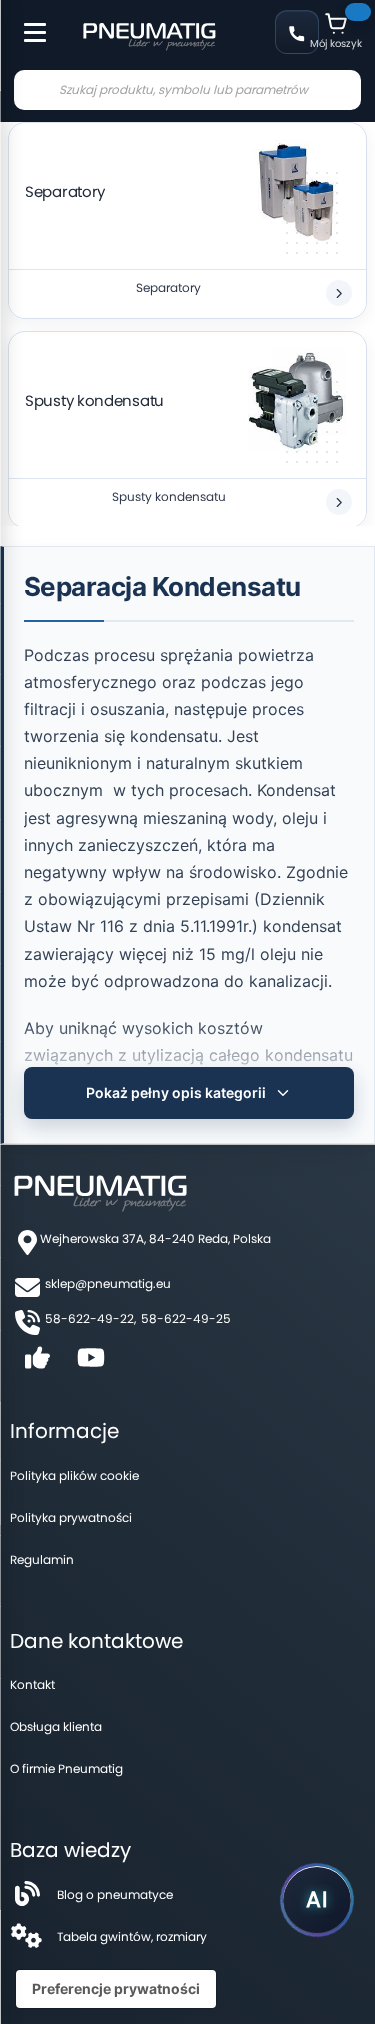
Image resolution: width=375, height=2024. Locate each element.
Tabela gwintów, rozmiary (132, 1936)
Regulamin (42, 1559)
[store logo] (149, 34)
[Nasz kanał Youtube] (91, 1364)
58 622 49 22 (297, 32)
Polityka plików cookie (74, 1475)
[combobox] (187, 90)
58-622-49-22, (90, 1318)
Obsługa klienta (56, 1726)
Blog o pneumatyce (115, 1894)
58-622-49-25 (186, 1318)
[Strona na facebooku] (37, 1364)
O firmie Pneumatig (66, 1768)
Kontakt (32, 1684)
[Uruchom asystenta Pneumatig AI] (317, 1900)
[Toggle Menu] (26, 22)
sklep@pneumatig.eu (108, 1283)
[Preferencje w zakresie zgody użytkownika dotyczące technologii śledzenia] (116, 1989)
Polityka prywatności (71, 1517)
